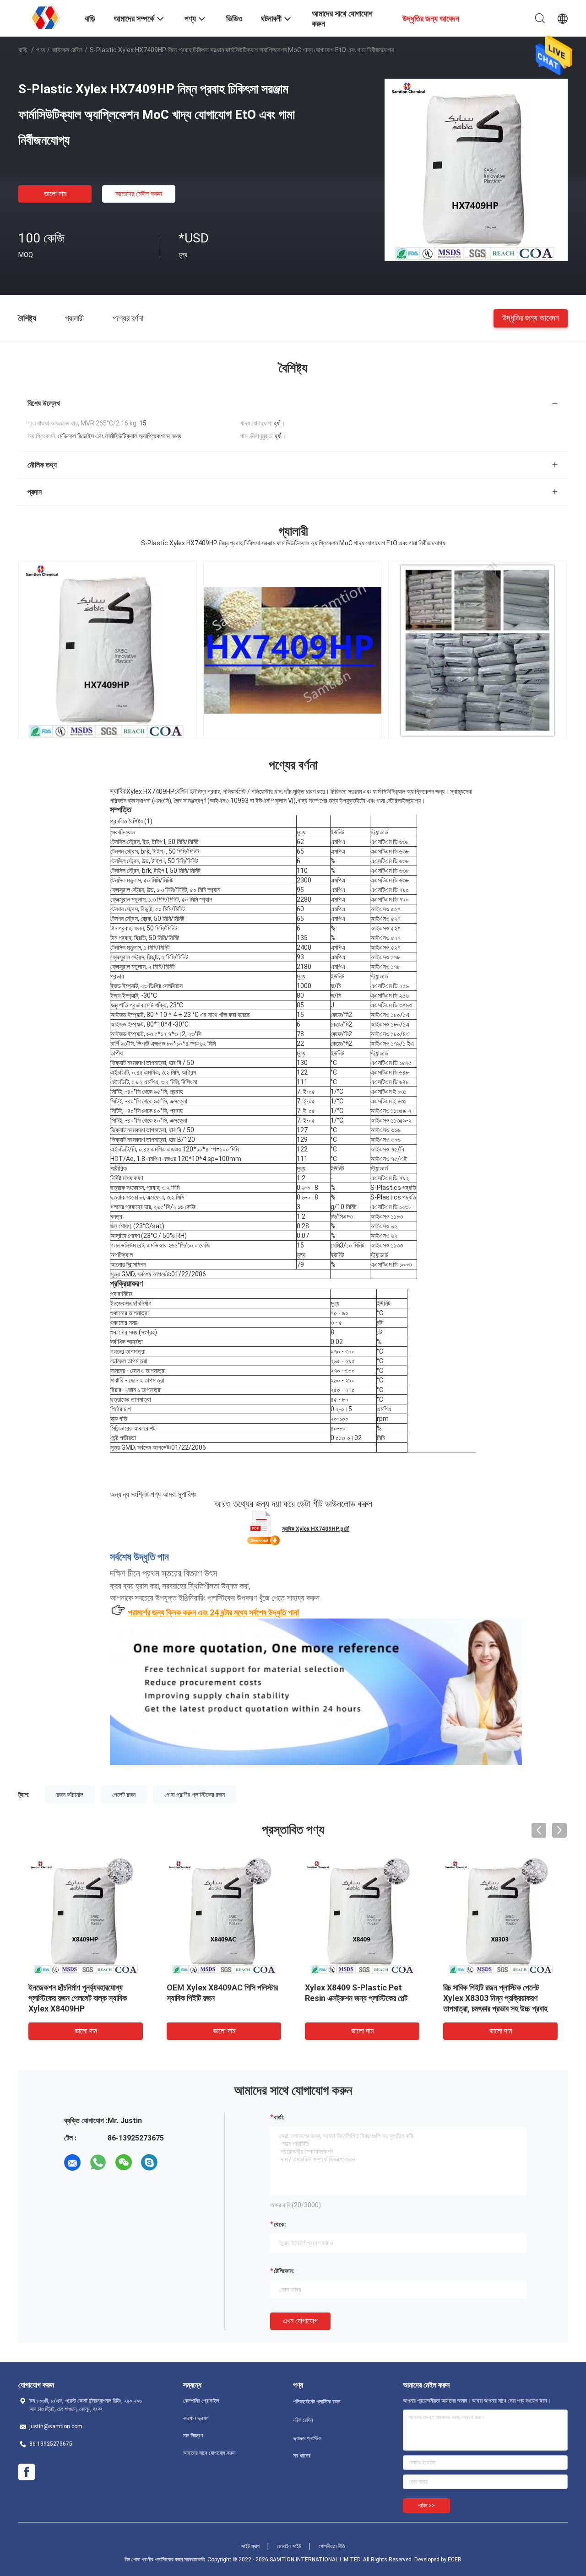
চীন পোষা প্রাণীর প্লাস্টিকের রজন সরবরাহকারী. (166, 2560)
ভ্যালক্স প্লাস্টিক (307, 2438)
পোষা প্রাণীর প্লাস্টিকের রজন (195, 1795)
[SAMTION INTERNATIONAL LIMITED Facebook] (27, 2472)
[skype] (149, 2162)
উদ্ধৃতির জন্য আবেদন (531, 318)
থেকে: (280, 2224)
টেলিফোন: (284, 2271)
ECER (455, 2560)
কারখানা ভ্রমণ (196, 2418)
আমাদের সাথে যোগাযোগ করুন (209, 2453)
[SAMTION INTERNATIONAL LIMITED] (46, 17)
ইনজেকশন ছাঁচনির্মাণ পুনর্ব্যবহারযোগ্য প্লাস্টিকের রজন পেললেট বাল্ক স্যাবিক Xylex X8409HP (78, 1998)
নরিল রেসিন (303, 2420)
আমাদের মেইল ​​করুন (139, 194)
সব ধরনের (302, 2456)
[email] (72, 2162)
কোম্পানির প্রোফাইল (201, 2401)
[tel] (175, 2162)
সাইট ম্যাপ (250, 2546)
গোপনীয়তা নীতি (332, 2546)
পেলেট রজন (124, 1795)
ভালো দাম (55, 194)
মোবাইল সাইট (289, 2546)
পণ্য (41, 50)
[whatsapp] (98, 2162)
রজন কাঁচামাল (70, 1795)
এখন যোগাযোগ (300, 2321)
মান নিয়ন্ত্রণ (193, 2436)
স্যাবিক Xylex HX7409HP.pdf (316, 1529)
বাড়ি (23, 50)
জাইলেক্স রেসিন (67, 50)
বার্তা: (279, 2117)
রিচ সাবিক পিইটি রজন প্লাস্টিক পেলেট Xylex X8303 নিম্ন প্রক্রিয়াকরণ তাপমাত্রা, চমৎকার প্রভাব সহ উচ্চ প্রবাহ (495, 1998)
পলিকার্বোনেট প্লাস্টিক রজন (317, 2402)
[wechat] (124, 2162)
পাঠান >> (426, 2506)
